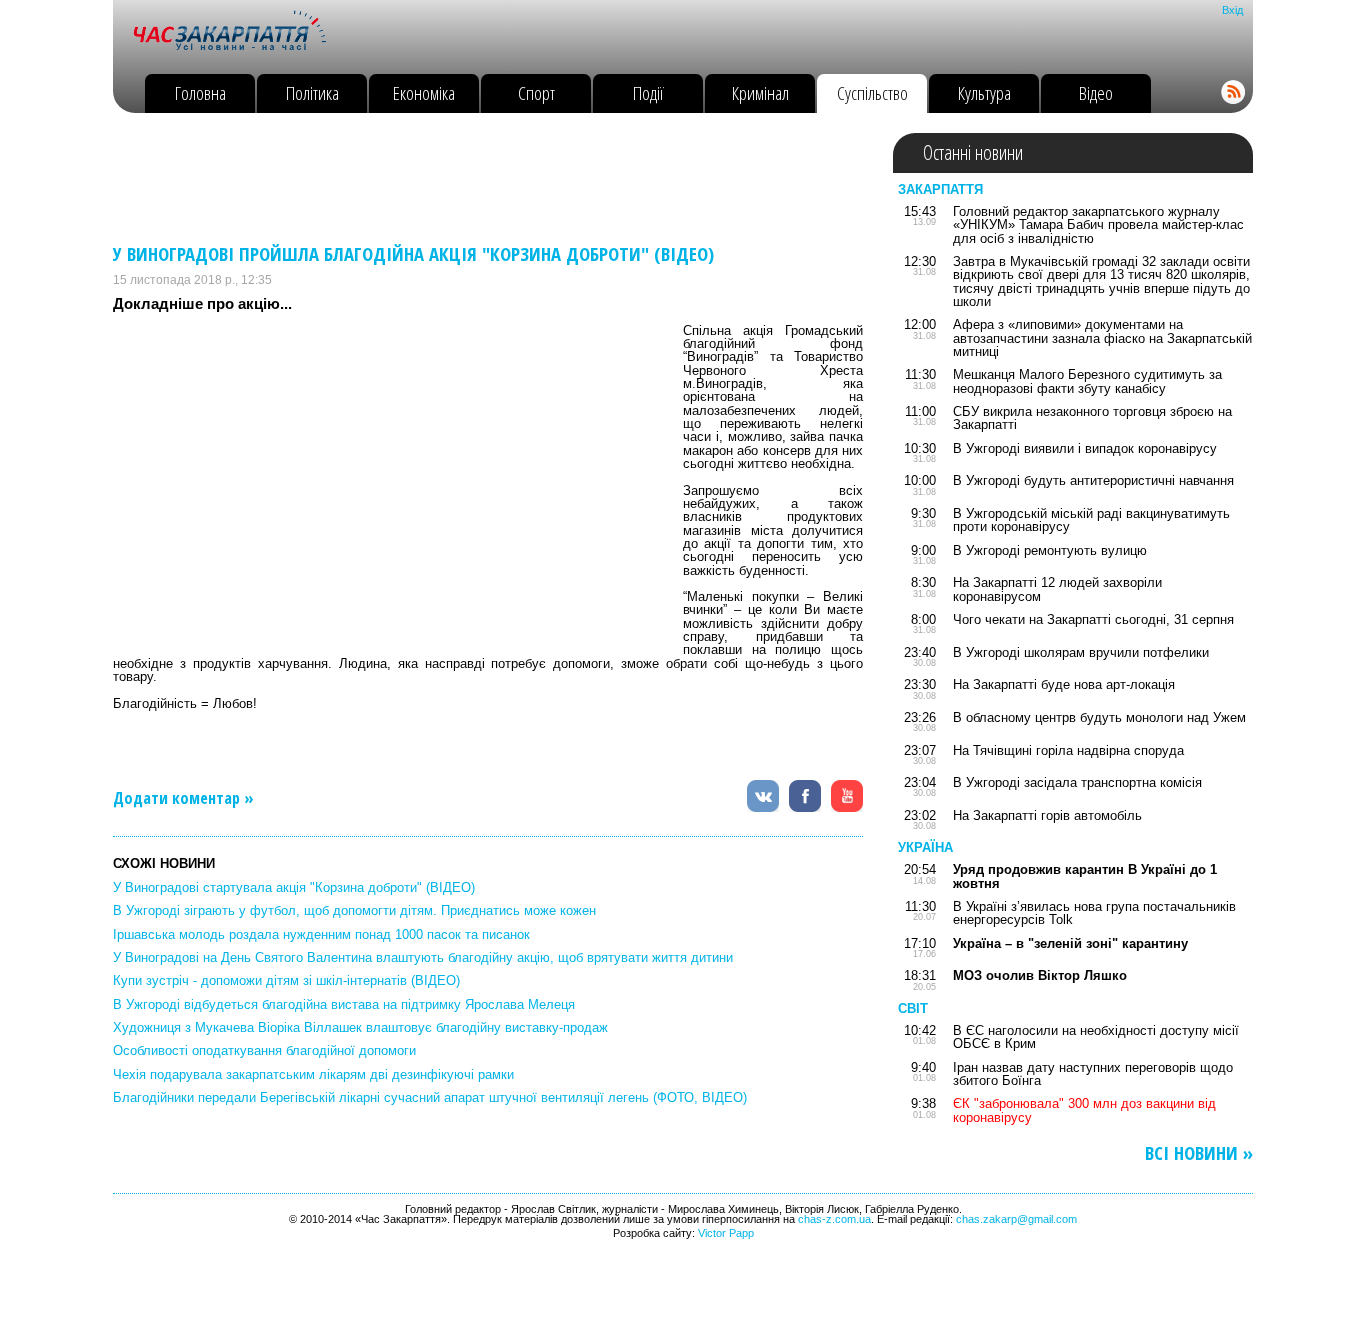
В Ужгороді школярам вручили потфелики (1081, 652)
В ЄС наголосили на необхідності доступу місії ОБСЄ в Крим (1096, 1037)
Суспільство (872, 92)
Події (648, 92)
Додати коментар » (183, 798)
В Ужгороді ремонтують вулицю (1050, 550)
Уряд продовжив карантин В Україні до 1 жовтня (1085, 876)
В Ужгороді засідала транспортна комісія (1077, 782)
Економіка (424, 92)
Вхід (1232, 10)
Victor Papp (726, 1233)
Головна (200, 92)
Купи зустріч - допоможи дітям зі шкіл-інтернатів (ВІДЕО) (286, 980)
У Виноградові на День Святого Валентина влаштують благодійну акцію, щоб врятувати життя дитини (423, 957)
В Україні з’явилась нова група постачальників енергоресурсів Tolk (1094, 913)
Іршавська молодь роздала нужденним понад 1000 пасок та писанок (321, 934)
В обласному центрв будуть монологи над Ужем (1099, 717)
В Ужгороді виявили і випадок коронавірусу (1085, 448)
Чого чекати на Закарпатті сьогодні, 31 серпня (1093, 619)
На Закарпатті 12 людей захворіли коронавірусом (1057, 589)
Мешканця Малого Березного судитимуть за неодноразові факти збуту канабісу (1087, 381)
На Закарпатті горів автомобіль (1047, 815)
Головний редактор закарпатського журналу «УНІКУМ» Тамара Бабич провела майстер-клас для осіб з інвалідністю (1098, 225)
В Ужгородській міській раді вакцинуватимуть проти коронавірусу (1091, 520)
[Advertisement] (477, 178)
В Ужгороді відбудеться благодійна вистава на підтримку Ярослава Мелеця (344, 1004)
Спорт (536, 92)
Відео (1096, 92)
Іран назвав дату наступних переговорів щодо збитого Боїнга (1093, 1074)
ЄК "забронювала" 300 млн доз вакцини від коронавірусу (1084, 1110)
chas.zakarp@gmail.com (1016, 1219)
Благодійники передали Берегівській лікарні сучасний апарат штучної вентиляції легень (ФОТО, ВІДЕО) (430, 1097)
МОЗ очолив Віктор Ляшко (1040, 975)
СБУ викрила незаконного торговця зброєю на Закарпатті (1092, 418)
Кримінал (760, 92)
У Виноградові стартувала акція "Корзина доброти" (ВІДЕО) (294, 887)
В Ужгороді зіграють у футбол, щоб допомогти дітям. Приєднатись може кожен (354, 910)
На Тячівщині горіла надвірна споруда (1068, 750)
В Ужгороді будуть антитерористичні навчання (1093, 480)
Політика (312, 92)
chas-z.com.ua (834, 1219)
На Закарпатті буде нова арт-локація (1064, 684)
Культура (984, 92)
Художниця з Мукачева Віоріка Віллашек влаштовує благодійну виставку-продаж (360, 1027)
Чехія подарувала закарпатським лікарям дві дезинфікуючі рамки (313, 1074)
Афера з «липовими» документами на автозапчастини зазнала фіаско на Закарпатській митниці (1102, 338)
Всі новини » (1199, 1153)
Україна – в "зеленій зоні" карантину (1070, 943)
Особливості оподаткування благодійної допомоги (264, 1050)
